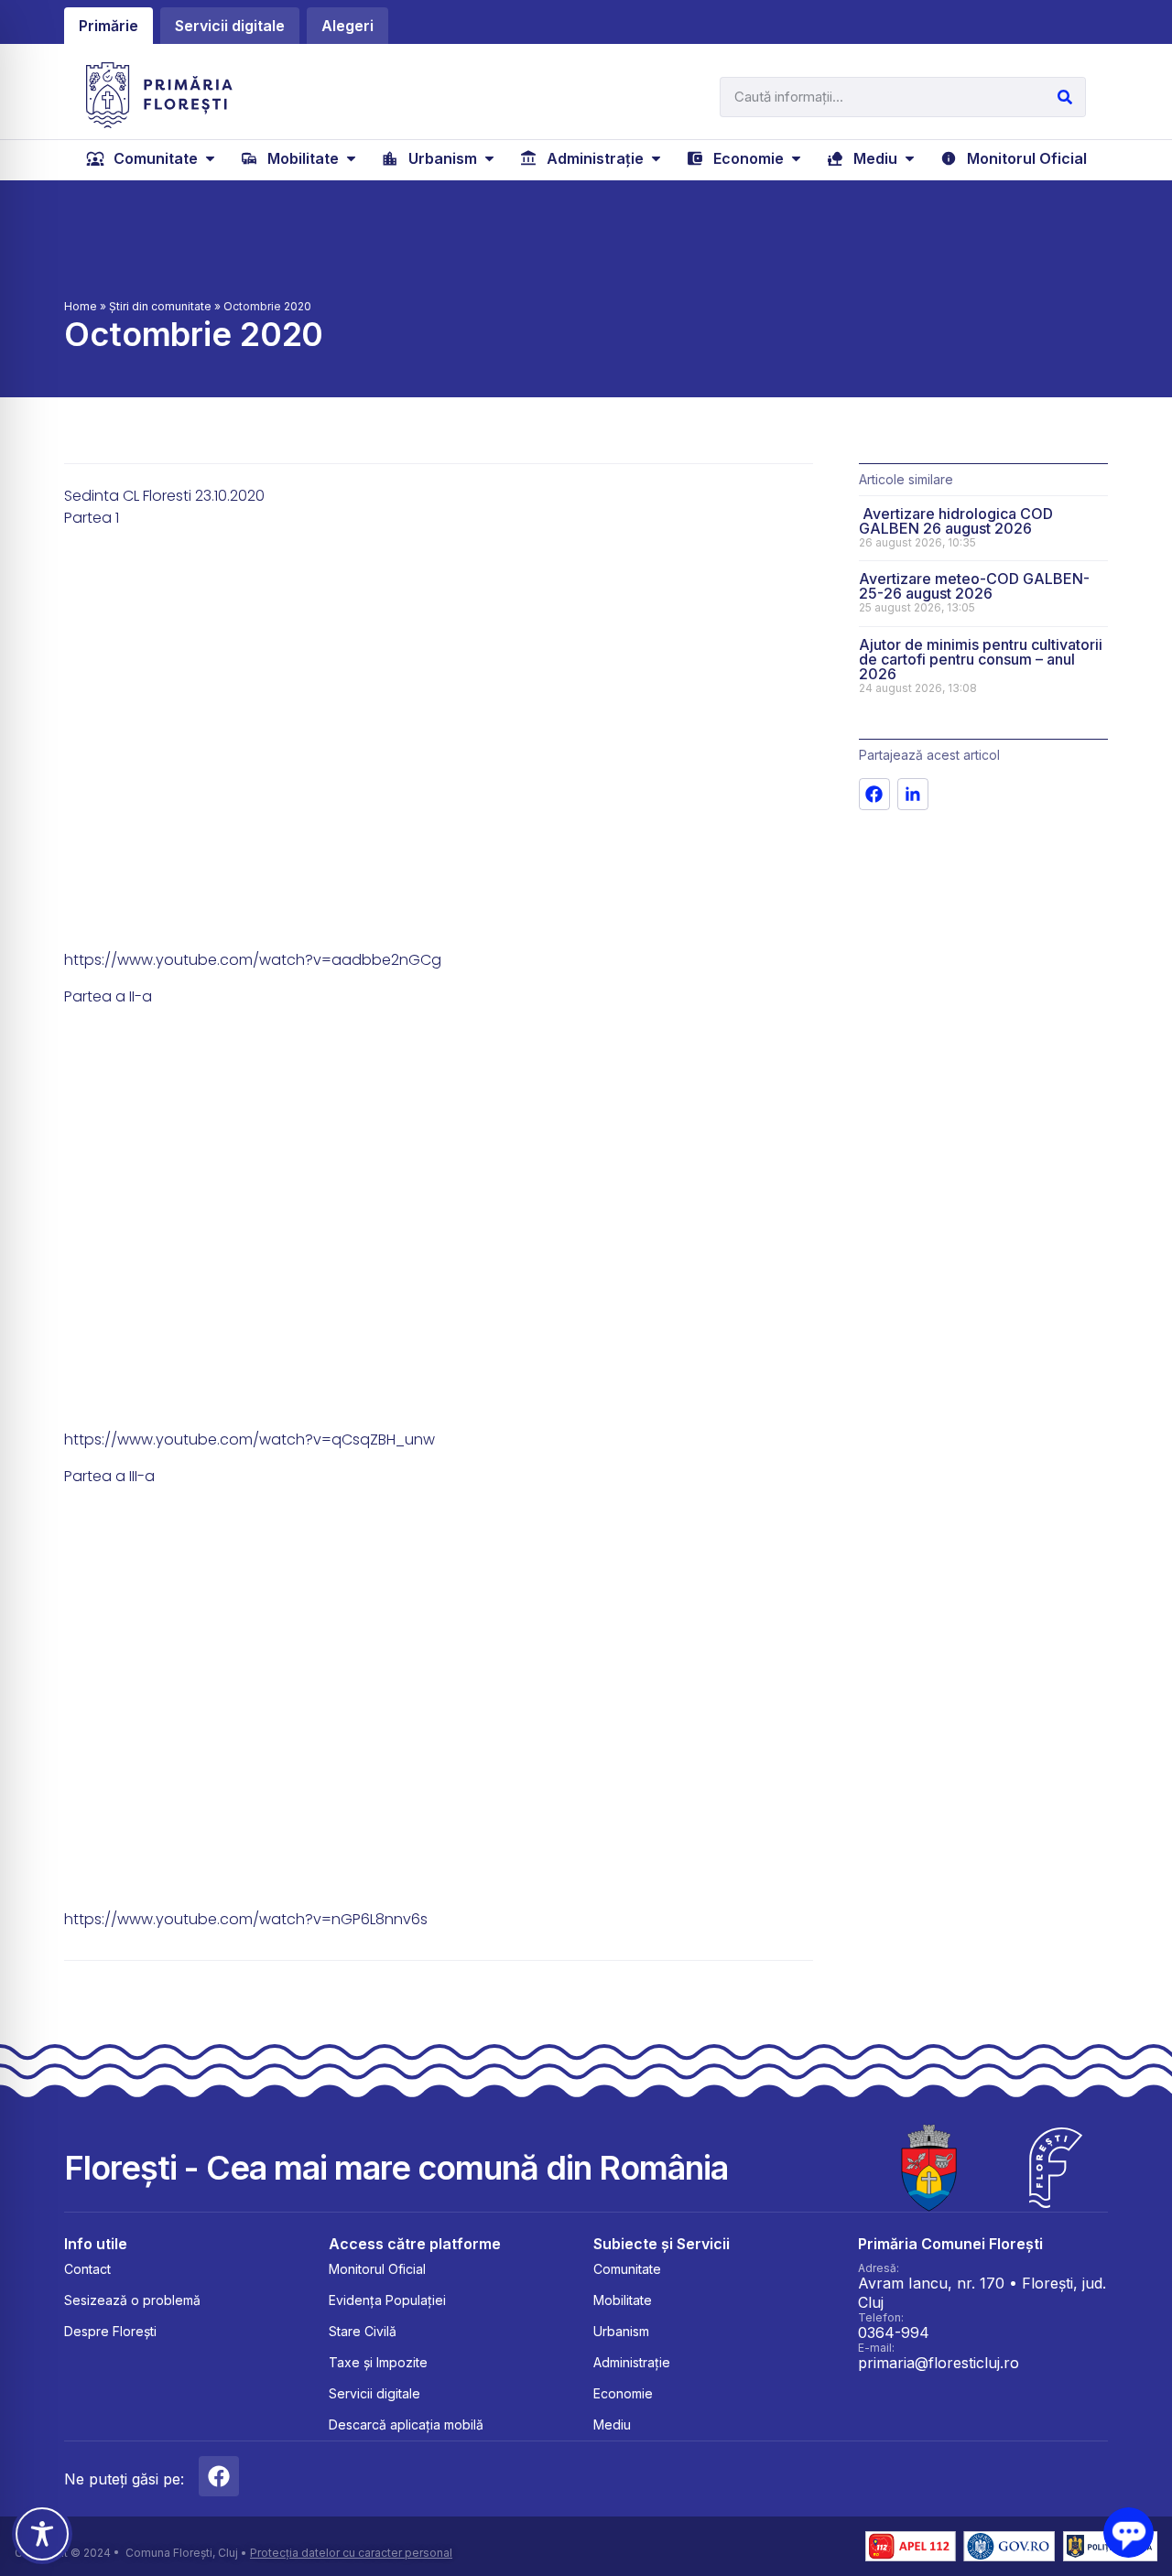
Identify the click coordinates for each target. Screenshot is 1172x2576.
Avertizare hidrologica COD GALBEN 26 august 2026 (956, 521)
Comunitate (627, 2269)
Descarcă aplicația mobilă (406, 2424)
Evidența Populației (387, 2300)
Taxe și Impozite (378, 2362)
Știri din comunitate (160, 306)
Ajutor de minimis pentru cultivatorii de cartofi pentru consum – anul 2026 (981, 659)
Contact (87, 2269)
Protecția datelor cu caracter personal (351, 2553)
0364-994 (894, 2332)
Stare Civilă (363, 2331)
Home (81, 306)
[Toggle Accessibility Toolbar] (42, 2534)
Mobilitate (623, 2300)
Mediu (612, 2424)
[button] (152, 158)
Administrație (632, 2362)
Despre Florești (110, 2331)
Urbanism (621, 2331)
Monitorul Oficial (377, 2269)
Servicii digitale (374, 2393)
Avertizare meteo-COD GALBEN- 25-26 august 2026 (974, 586)
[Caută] (1065, 97)
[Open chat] (1129, 2533)
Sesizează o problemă (132, 2300)
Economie (623, 2393)
